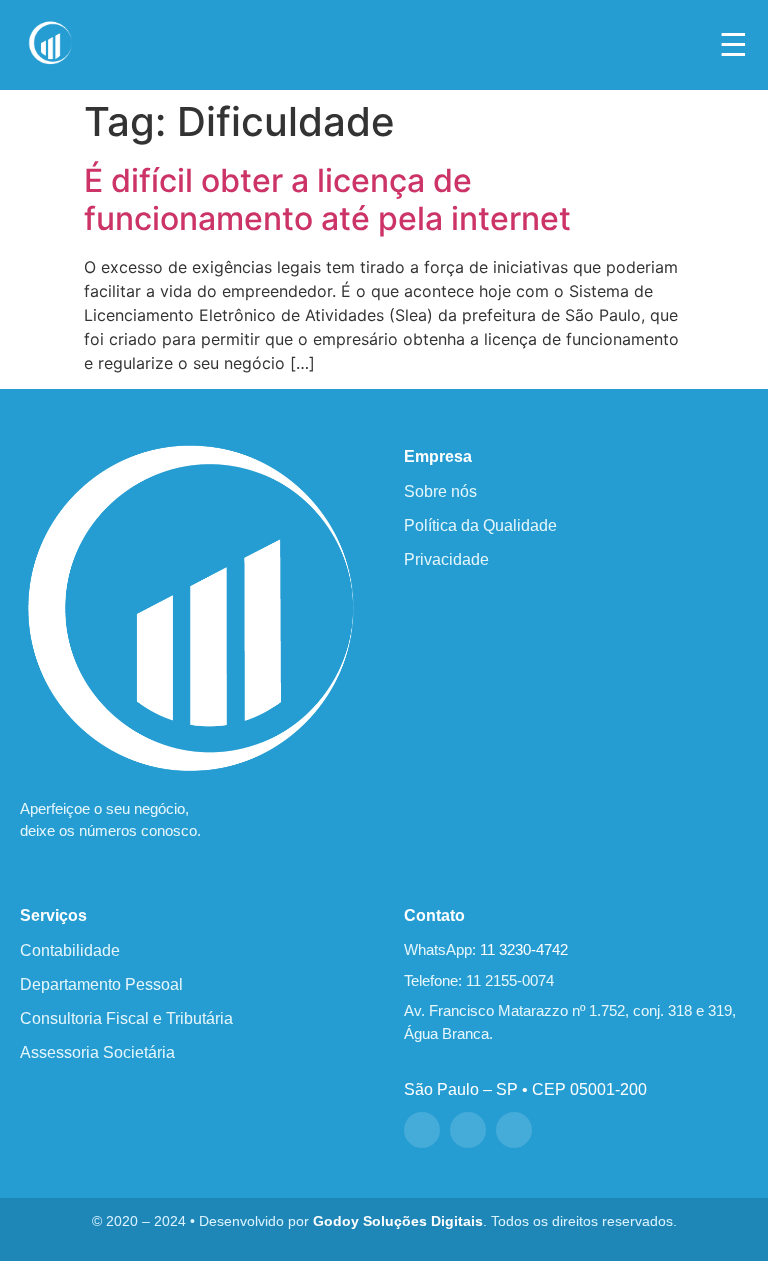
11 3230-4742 (524, 949)
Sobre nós (440, 491)
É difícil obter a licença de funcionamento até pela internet (327, 199)
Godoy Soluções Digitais (398, 1221)
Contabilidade (70, 950)
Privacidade (446, 559)
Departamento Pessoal (101, 984)
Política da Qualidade (480, 525)
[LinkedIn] (514, 1130)
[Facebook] (422, 1130)
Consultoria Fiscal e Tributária (126, 1018)
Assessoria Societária (97, 1052)
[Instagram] (468, 1130)
